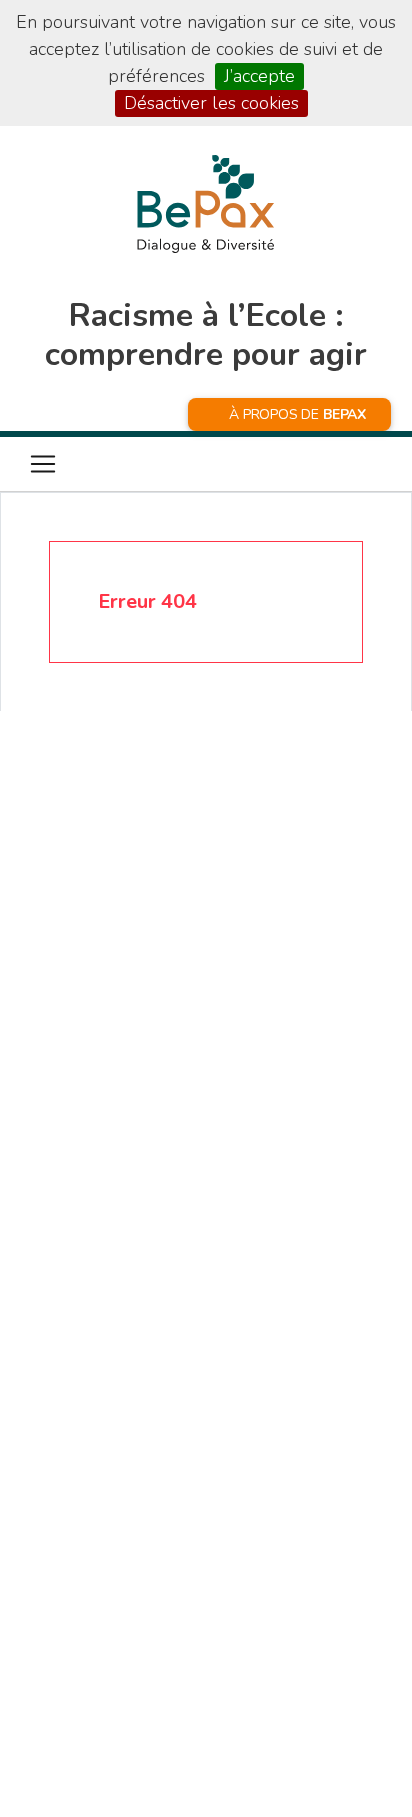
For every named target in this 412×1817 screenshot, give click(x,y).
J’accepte (259, 76)
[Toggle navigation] (43, 464)
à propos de (297, 414)
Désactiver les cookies (211, 103)
